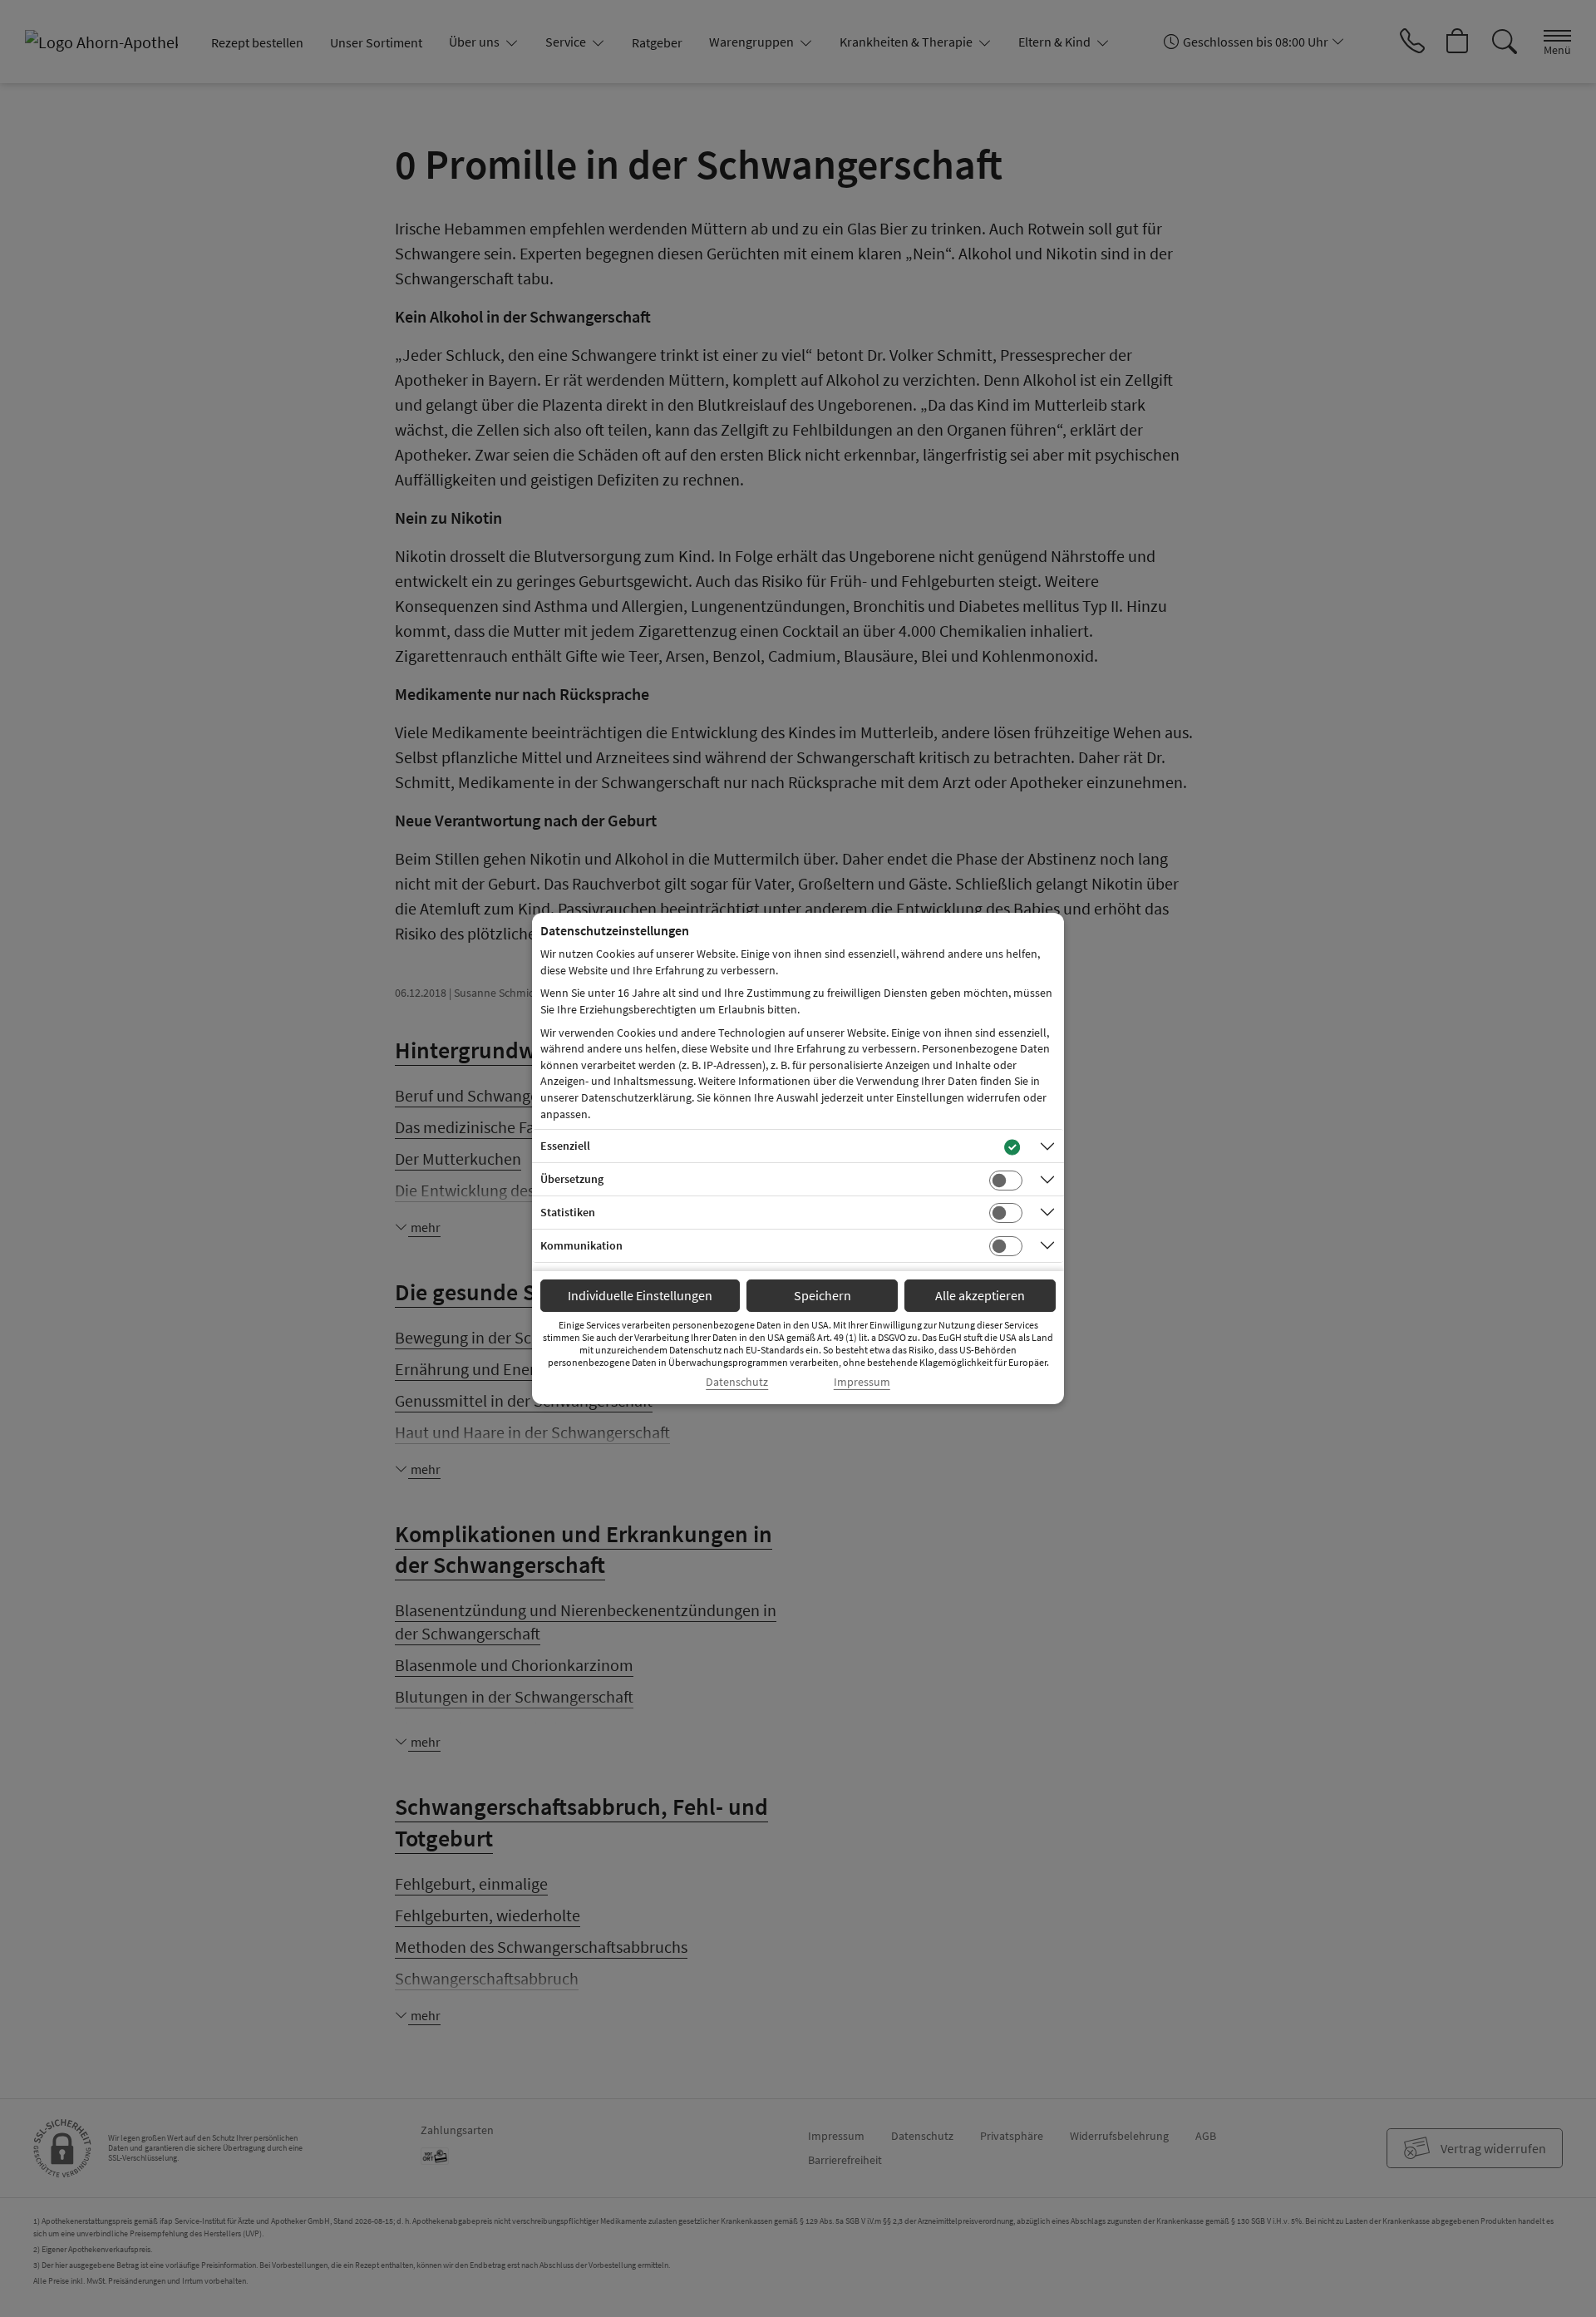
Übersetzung (572, 1179)
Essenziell (565, 1146)
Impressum (862, 1382)
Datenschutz (737, 1382)
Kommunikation (581, 1245)
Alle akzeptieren (980, 1295)
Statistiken (568, 1212)
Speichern (823, 1295)
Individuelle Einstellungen (640, 1295)
